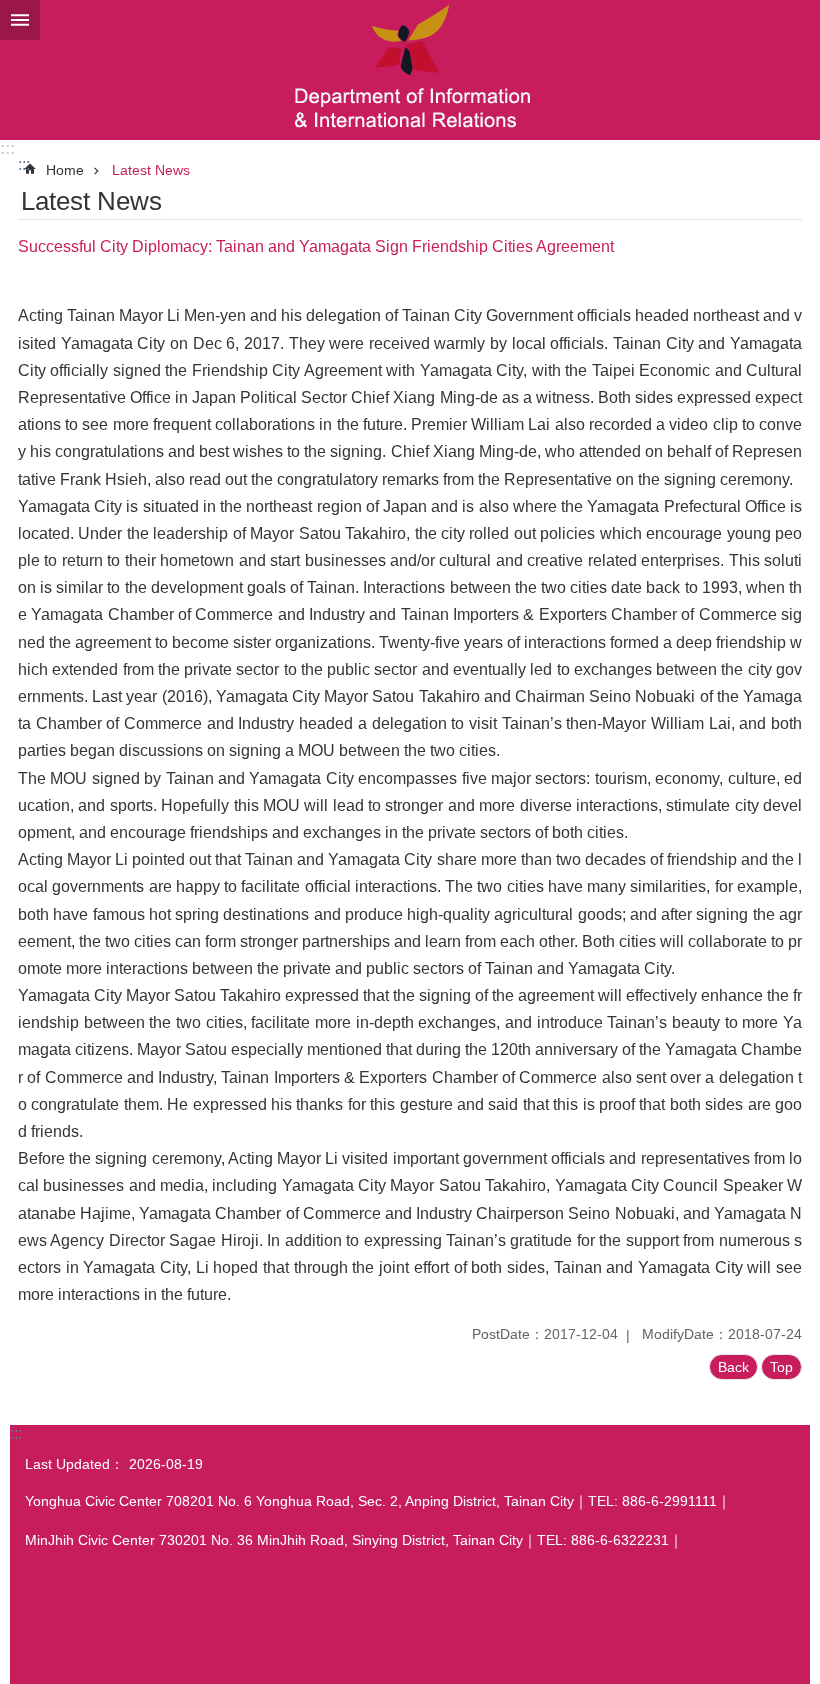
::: (7, 148)
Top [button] (781, 1367)
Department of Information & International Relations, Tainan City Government (410, 70)
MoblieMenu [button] (20, 20)
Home (65, 170)
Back (733, 1367)
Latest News (151, 170)
